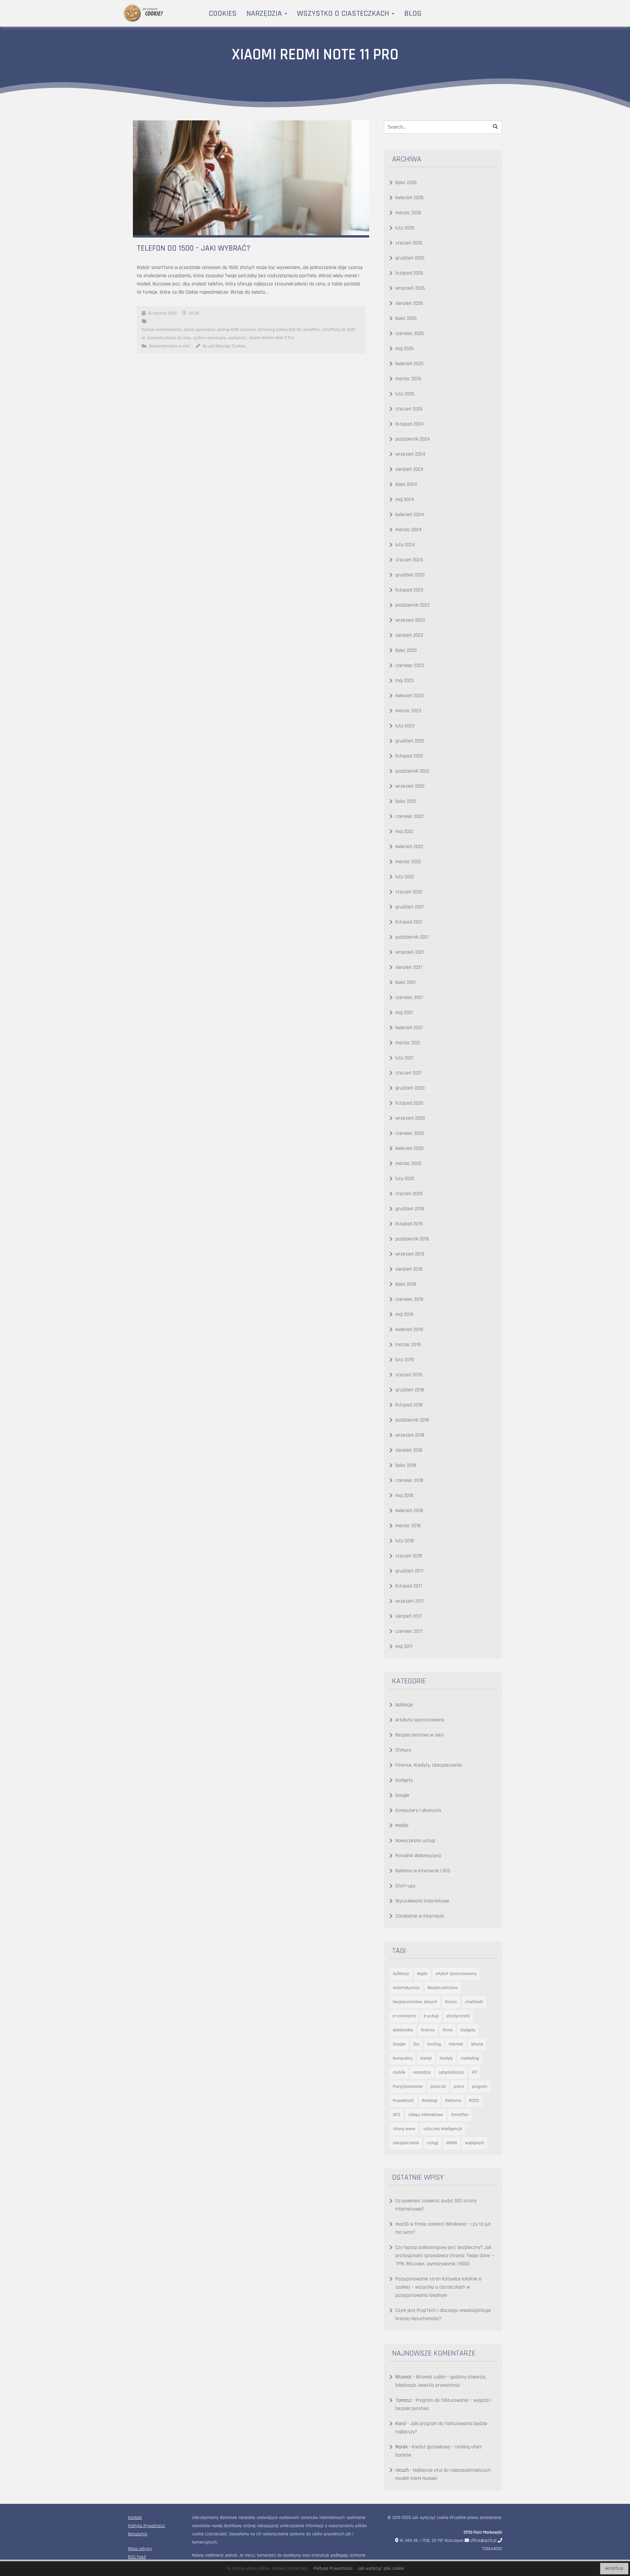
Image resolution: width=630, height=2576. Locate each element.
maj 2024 (405, 499)
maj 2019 (404, 1314)
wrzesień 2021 (410, 952)
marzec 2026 (408, 213)
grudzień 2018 (410, 1390)
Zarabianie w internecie (420, 1916)
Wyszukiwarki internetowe (422, 1901)
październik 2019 (412, 1239)
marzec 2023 (408, 711)
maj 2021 (404, 1013)
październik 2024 (413, 439)
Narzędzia (265, 13)
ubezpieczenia (406, 2143)
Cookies (223, 13)
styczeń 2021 (409, 1073)
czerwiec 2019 (409, 1299)
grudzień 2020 (410, 1088)
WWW (452, 2143)
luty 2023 (405, 726)
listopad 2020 (409, 1103)
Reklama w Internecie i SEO (423, 1871)
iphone (477, 2044)
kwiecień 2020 (409, 1148)
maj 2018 (404, 1496)
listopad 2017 (409, 1586)
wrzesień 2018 (410, 1435)
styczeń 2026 (409, 243)
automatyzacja (406, 1988)
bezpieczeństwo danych (415, 2002)
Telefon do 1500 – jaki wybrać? (194, 248)
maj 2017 (404, 1646)
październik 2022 (412, 771)
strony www (404, 2129)
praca (459, 2087)
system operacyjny (210, 338)
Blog (413, 13)
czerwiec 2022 (409, 816)
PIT (475, 2072)
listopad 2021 (409, 922)
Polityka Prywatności (147, 2526)
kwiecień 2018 (409, 1511)
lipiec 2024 (406, 484)
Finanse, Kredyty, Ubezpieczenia (429, 1765)
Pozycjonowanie (408, 2087)
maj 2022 (404, 831)
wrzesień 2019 (410, 1254)
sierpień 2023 (409, 635)
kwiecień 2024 (410, 515)
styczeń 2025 (409, 409)
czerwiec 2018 (409, 1480)
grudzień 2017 (409, 1571)
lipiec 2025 (406, 318)
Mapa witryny (140, 2549)
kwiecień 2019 (409, 1330)
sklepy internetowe (426, 2115)
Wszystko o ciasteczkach (344, 13)
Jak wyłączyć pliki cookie (381, 2568)
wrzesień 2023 (410, 620)
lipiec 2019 (406, 1284)
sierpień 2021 (409, 967)
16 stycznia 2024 (162, 313)
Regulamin (138, 2534)
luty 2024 (405, 545)
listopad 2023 (409, 590)
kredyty (446, 2058)
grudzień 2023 (410, 575)
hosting (434, 2044)
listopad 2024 (409, 424)
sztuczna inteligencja (443, 2129)
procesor (248, 330)
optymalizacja (451, 2072)
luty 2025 (405, 394)
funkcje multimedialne (162, 330)
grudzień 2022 (410, 741)
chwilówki (474, 2002)
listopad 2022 (409, 756)
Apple (422, 1974)
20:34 (194, 313)
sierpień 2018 (409, 1450)
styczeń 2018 (409, 1556)
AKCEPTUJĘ (614, 2569)
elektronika (403, 2030)
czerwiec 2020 (410, 1133)
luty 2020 (405, 1179)
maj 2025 (405, 349)
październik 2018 (412, 1420)
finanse (428, 2030)
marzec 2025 (408, 379)
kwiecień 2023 (409, 696)
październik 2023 (412, 605)
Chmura (403, 1750)
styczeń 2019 (409, 1375)
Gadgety (404, 1780)
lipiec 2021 (406, 982)
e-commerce (404, 2016)
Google (402, 1795)
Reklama (453, 2101)
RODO (474, 2101)
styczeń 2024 (409, 560)
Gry (416, 2044)
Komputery (403, 2058)
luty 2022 (405, 877)
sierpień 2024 (409, 469)
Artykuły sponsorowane (420, 1720)
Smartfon (312, 330)
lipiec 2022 (406, 801)
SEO (397, 2115)
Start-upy (405, 1886)
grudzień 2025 (410, 258)
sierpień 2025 (409, 303)
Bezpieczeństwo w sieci (170, 346)
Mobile (402, 1826)
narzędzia (422, 2072)
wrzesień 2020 (410, 1118)
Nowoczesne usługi (415, 1841)
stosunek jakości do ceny (169, 338)
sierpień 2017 (409, 1616)
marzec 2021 (408, 1043)
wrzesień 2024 (410, 454)
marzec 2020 (408, 1163)
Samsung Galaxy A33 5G (280, 330)
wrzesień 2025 (410, 288)
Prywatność (403, 2101)
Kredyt (426, 2058)
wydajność (238, 338)
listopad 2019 (409, 1224)
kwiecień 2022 (409, 847)
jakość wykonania (199, 330)
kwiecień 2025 (409, 364)
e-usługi (431, 2016)
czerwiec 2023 (410, 665)
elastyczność (458, 2016)
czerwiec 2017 (409, 1631)
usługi (433, 2143)
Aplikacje (404, 1705)
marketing (470, 2058)
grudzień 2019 (410, 1209)
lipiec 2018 (406, 1465)
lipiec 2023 (406, 650)
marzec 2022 (408, 862)
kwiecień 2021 (409, 1028)
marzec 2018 (408, 1526)
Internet (456, 2044)
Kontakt (135, 2518)
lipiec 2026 (406, 183)
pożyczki (438, 2087)
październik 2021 (412, 937)
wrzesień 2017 (410, 1601)
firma (448, 2030)
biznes (451, 2002)
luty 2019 (405, 1360)
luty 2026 (405, 228)
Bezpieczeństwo (443, 1988)
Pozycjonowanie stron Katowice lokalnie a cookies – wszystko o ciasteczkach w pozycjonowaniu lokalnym (438, 2287)
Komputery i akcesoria (418, 1810)
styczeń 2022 (409, 892)
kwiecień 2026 (409, 198)
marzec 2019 (408, 1345)
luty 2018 (405, 1541)
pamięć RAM (228, 330)
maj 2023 (405, 681)
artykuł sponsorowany (456, 1974)
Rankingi (430, 2101)
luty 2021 (404, 1058)
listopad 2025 (409, 273)
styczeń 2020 (409, 1194)
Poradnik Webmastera (418, 1856)
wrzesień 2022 (410, 786)
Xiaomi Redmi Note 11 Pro (272, 338)
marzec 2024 (409, 530)
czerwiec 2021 (409, 997)
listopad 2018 (409, 1405)
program (480, 2087)
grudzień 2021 (409, 907)
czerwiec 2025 (410, 333)
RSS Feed (137, 2557)
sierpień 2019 (409, 1269)
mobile (399, 2072)
